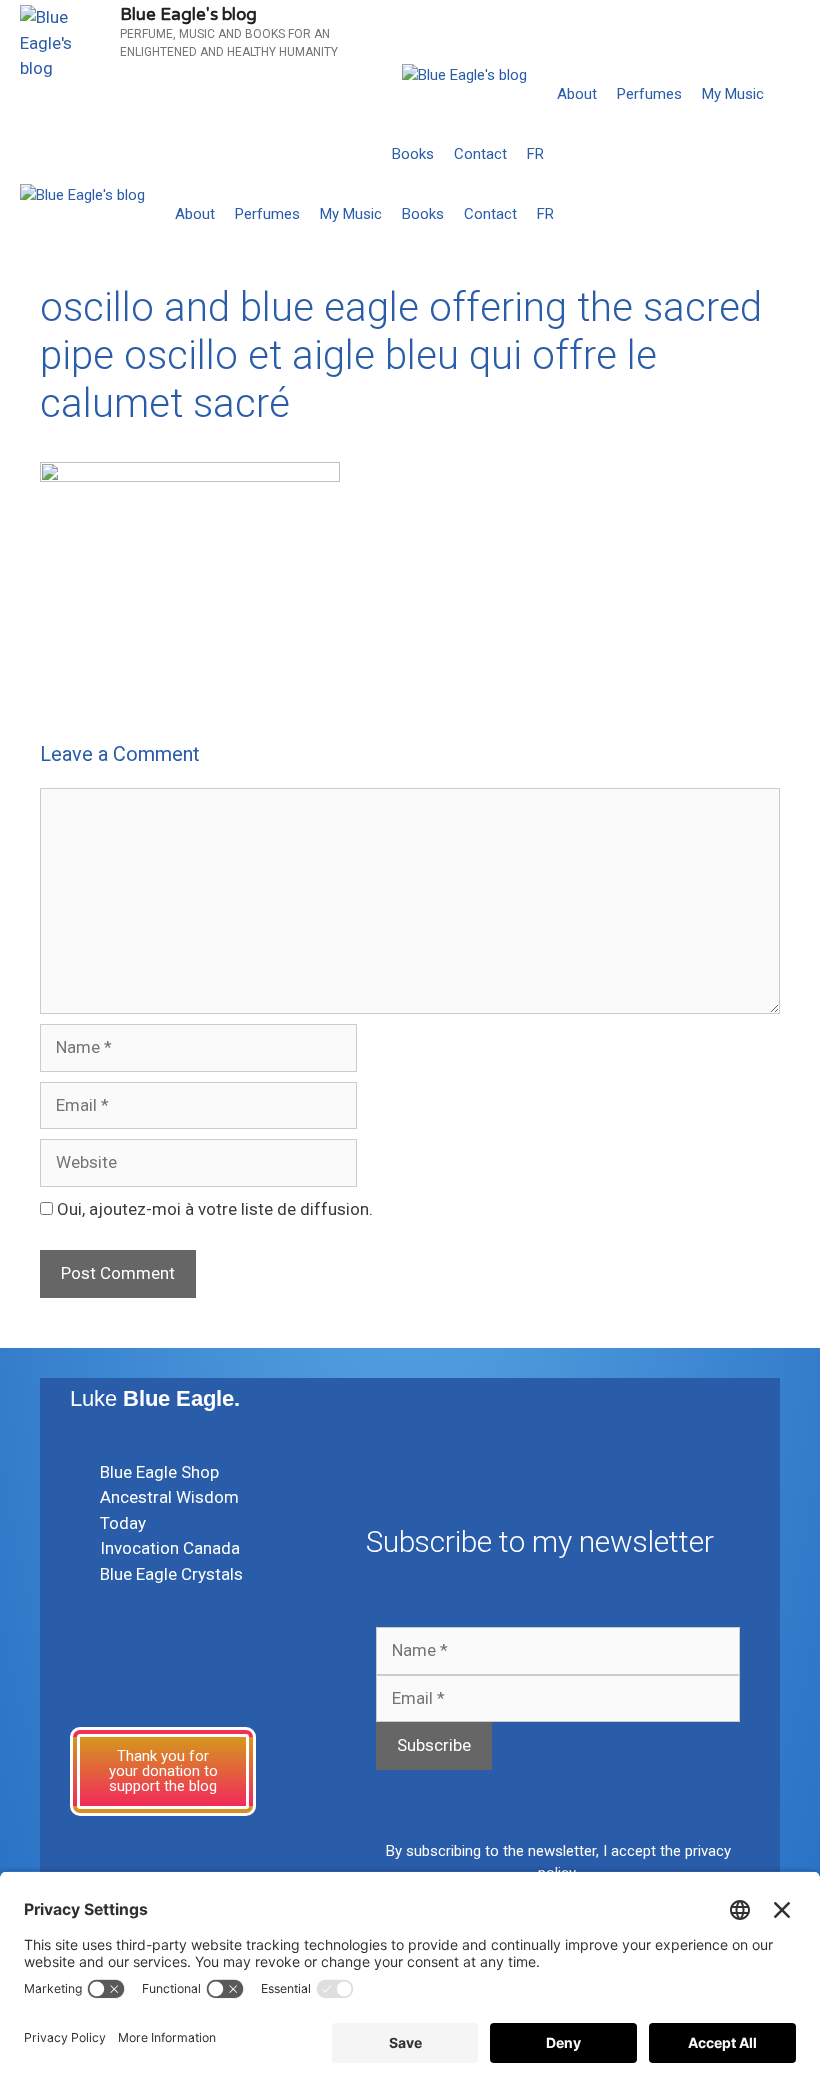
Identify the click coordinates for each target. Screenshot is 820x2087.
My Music (733, 94)
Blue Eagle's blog (188, 14)
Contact (480, 154)
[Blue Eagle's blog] (464, 75)
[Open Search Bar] (800, 154)
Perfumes (649, 94)
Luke (155, 1398)
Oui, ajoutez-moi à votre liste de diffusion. (213, 1209)
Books (413, 154)
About (577, 94)
